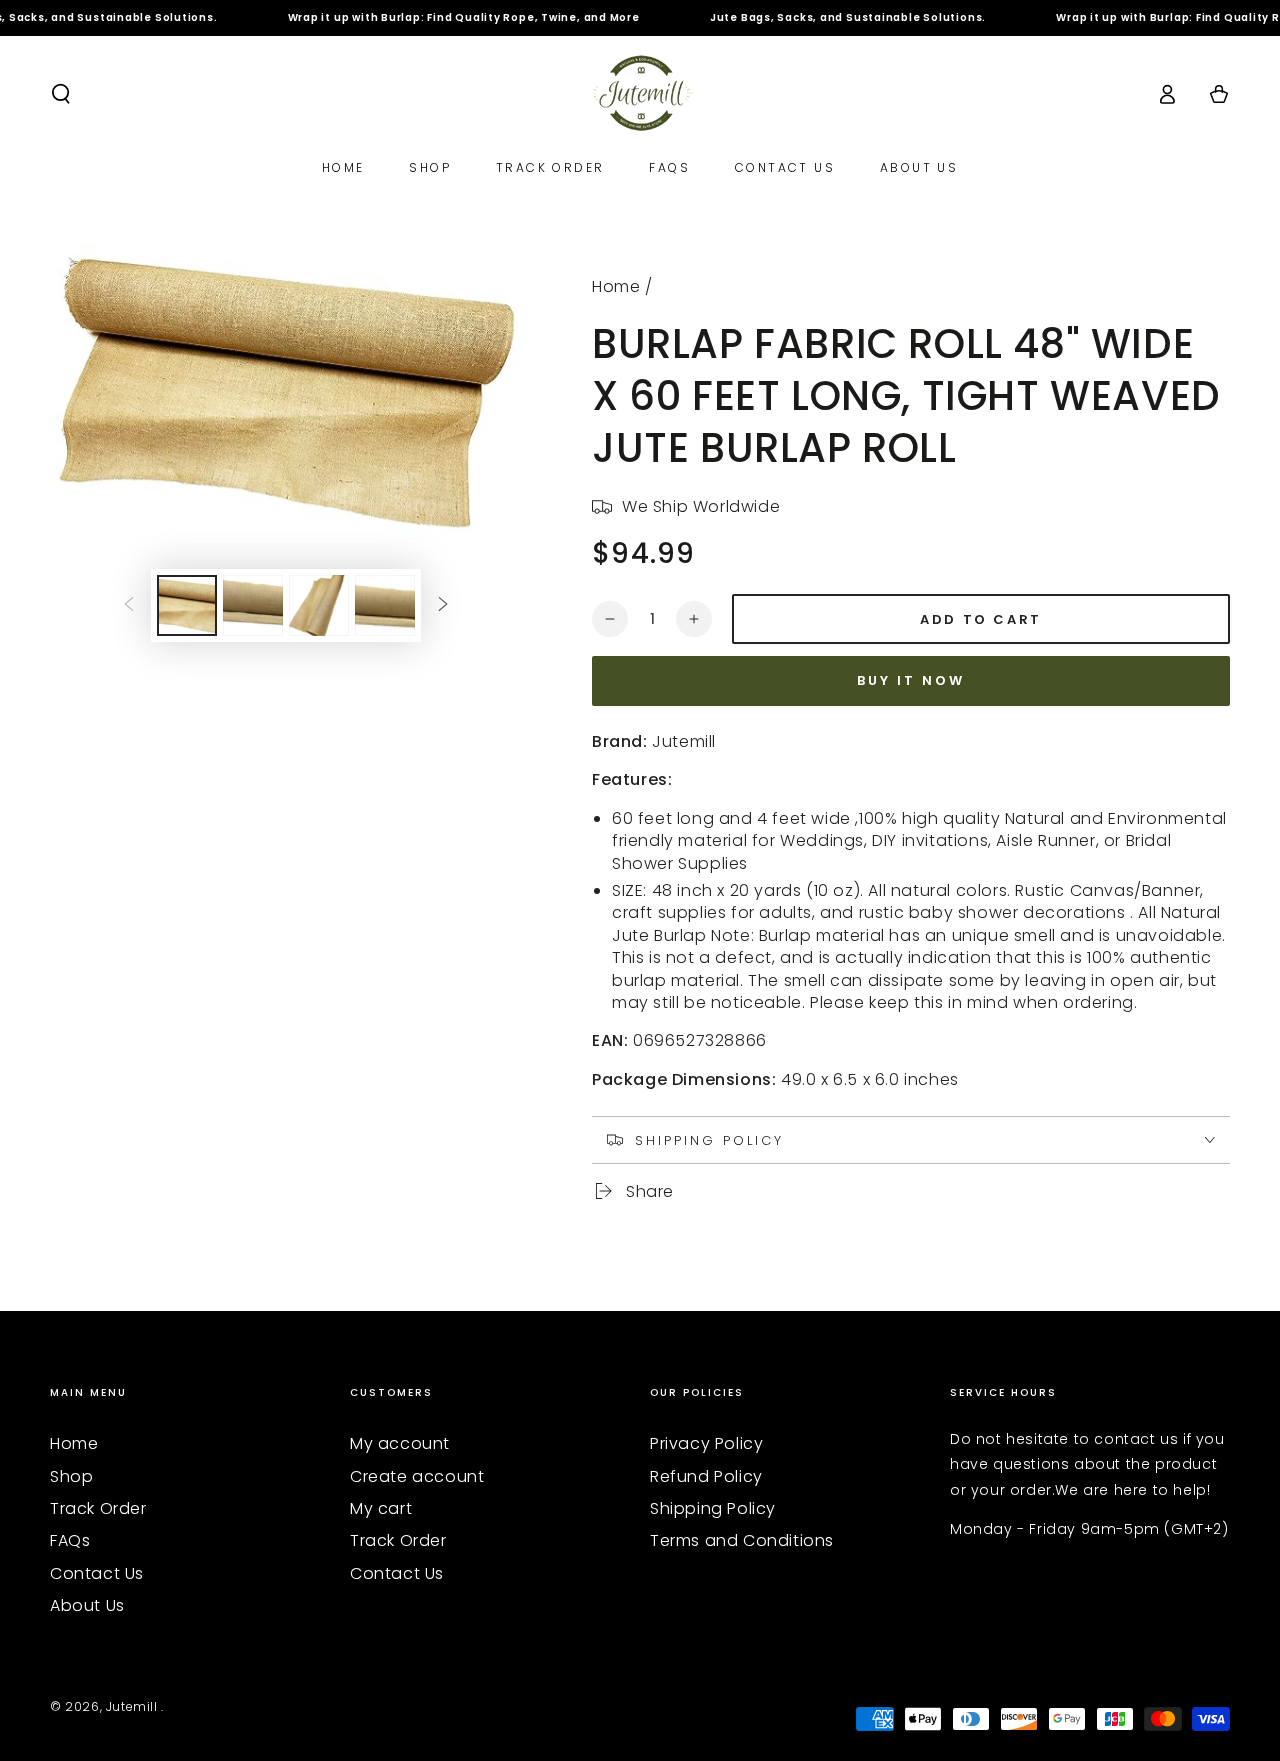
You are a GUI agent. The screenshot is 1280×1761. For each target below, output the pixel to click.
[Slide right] (443, 605)
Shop (71, 1476)
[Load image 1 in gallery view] (187, 605)
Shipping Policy (713, 1508)
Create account (417, 1476)
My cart (381, 1508)
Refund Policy (706, 1476)
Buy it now (911, 680)
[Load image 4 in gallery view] (385, 605)
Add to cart (981, 619)
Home (616, 286)
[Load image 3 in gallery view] (319, 605)
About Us (87, 1605)
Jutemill (133, 1706)
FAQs (70, 1540)
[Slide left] (129, 605)
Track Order (98, 1508)
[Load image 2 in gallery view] (253, 605)
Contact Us (97, 1573)
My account (400, 1443)
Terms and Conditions (742, 1540)
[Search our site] (61, 94)
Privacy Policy (706, 1443)
